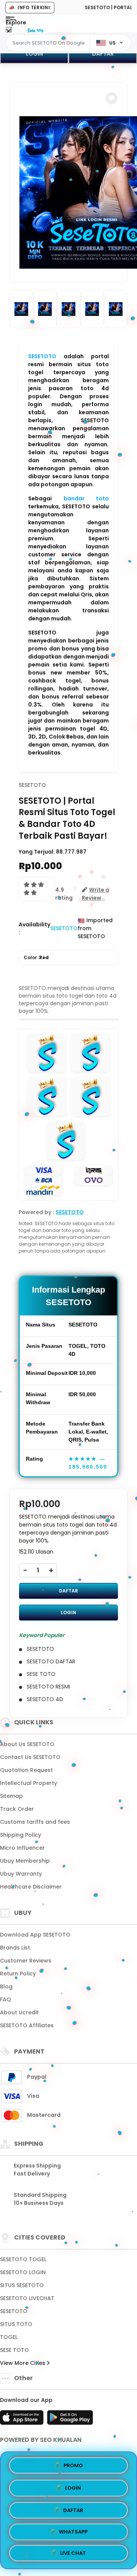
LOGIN (34, 54)
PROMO (73, 2463)
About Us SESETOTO (27, 1744)
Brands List (15, 1948)
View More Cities (23, 2363)
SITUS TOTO (16, 2324)
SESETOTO (42, 356)
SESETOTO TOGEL (23, 2259)
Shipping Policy (21, 1835)
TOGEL (9, 2337)
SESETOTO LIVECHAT (27, 2298)
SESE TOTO (14, 2350)
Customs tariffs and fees (35, 1822)
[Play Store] (70, 2420)
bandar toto (86, 498)
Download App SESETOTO (35, 1935)
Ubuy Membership (25, 1861)
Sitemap (11, 1796)
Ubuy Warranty (21, 1874)
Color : (36, 957)
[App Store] (23, 2420)
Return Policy (18, 1974)
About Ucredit (19, 2012)
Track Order (17, 1809)
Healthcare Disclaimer (31, 1887)
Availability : (34, 928)
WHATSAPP (73, 2530)
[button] (112, 98)
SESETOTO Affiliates (27, 2025)
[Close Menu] (9, 31)
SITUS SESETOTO (22, 2285)
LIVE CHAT (73, 2553)
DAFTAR (103, 54)
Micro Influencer (22, 1848)
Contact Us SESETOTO (30, 1757)
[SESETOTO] (35, 30)
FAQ (6, 1999)
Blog (6, 1986)
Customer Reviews (26, 1961)
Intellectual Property (29, 1783)
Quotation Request (26, 1770)
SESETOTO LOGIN (23, 2272)
